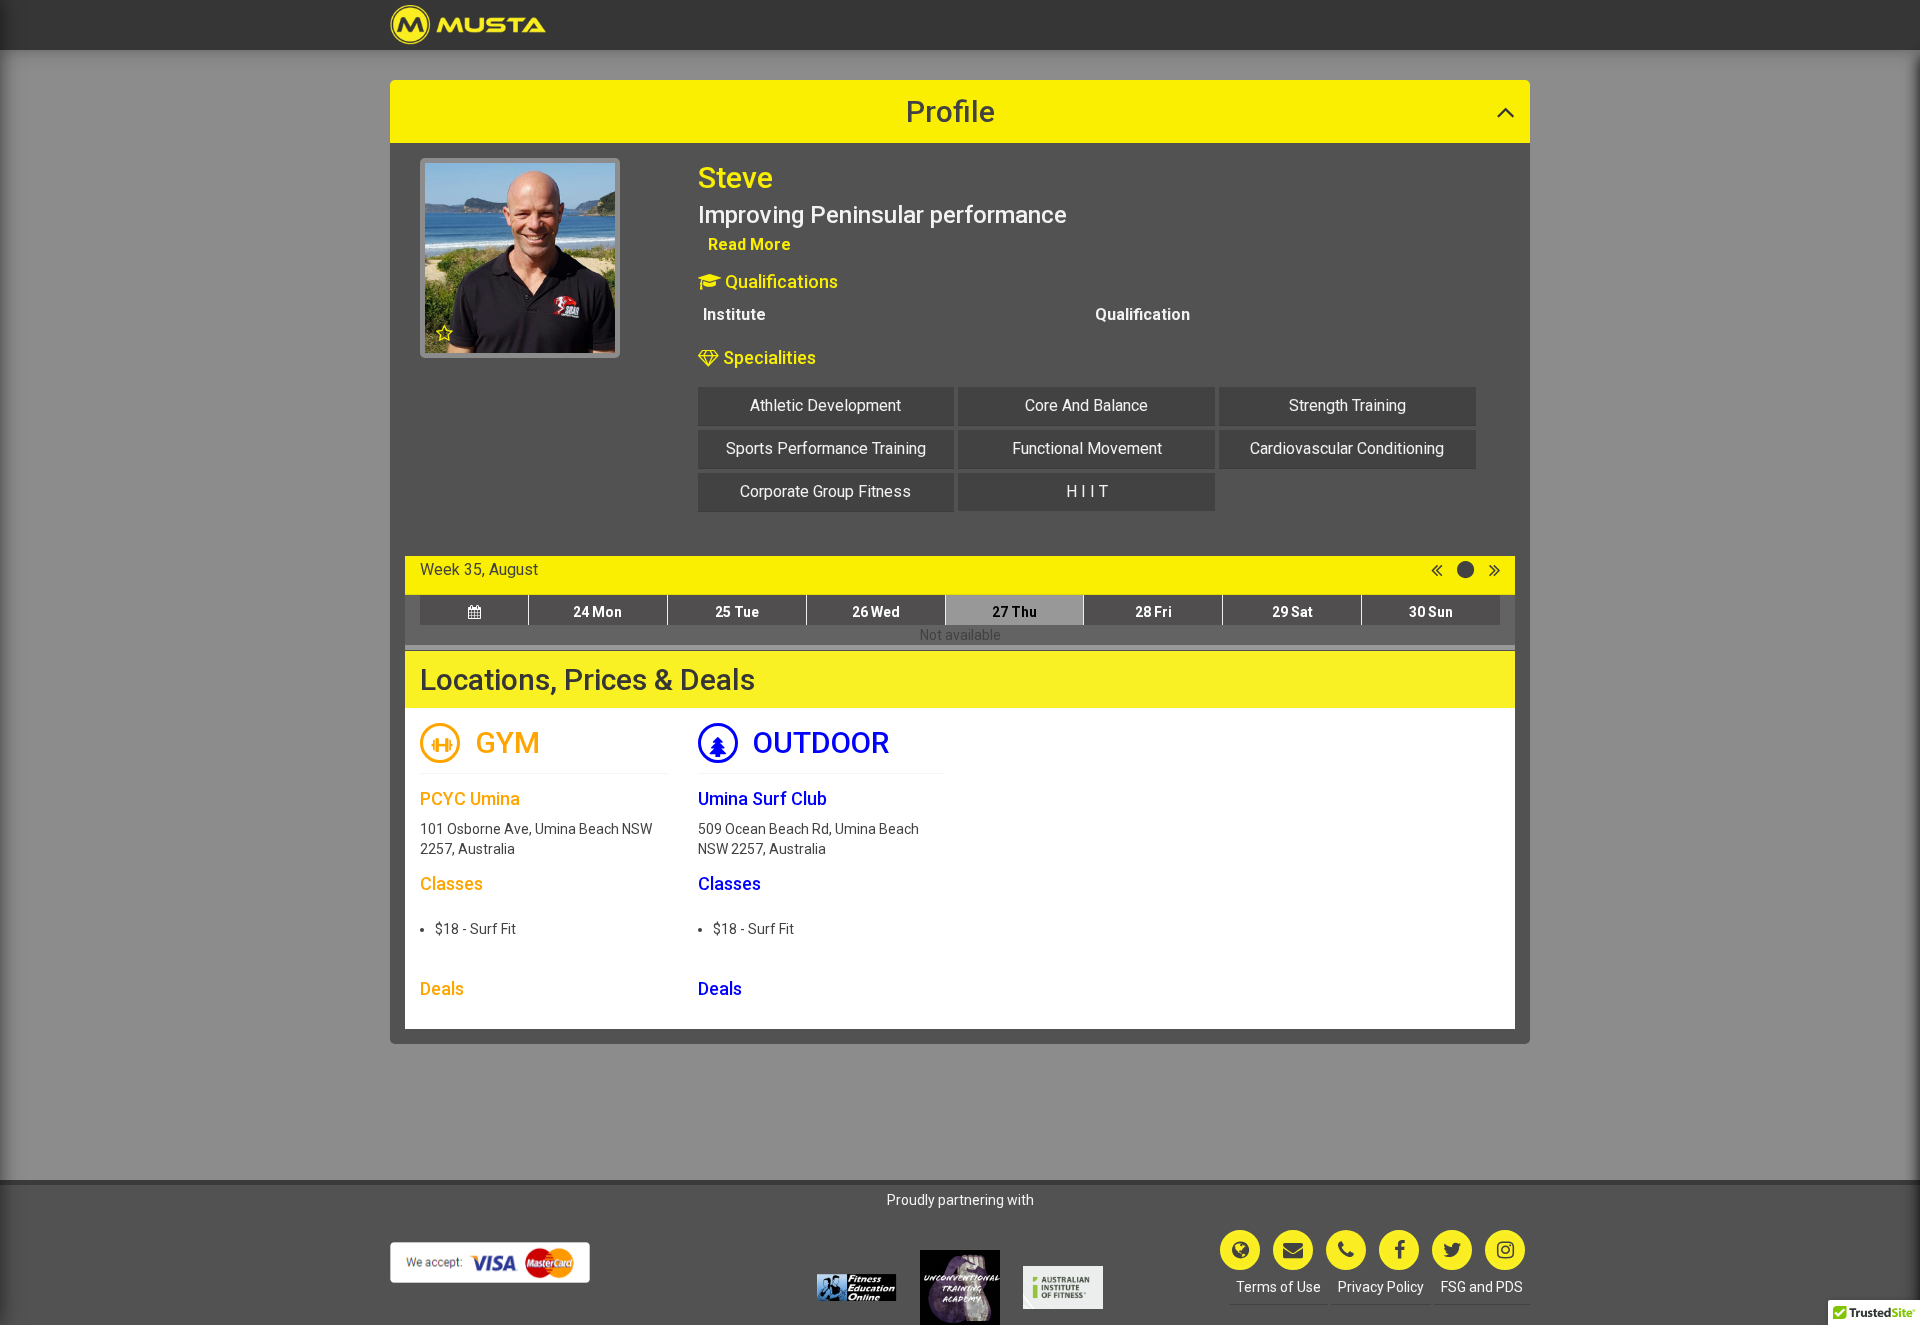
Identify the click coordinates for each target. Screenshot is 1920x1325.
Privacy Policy (1381, 1287)
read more (749, 244)
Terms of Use (1278, 1287)
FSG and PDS (1482, 1287)
